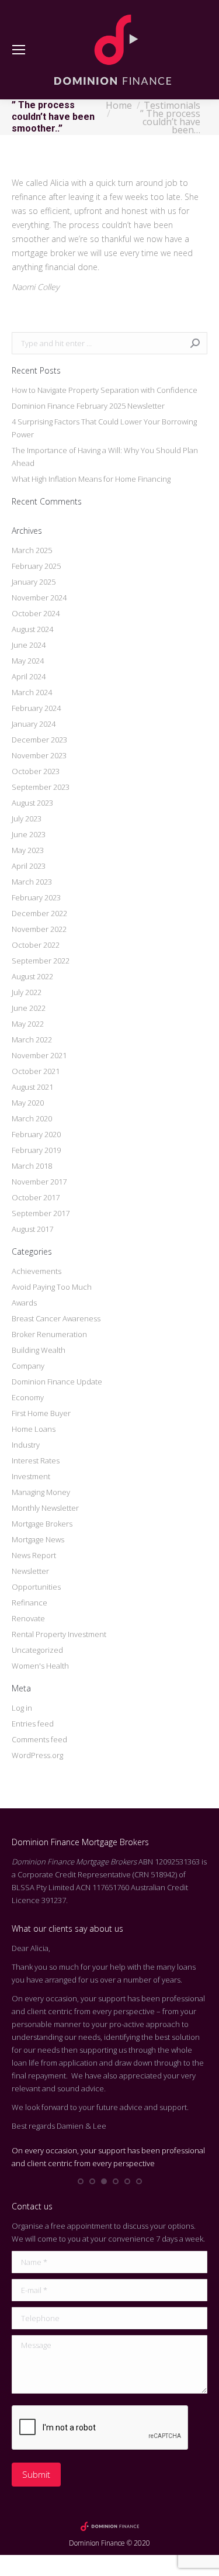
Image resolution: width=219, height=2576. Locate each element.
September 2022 (41, 961)
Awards (24, 1303)
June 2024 (29, 645)
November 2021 (39, 1055)
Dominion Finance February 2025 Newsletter (88, 406)
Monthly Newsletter (45, 1508)
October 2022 (36, 945)
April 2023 (29, 866)
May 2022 (28, 1024)
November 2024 (39, 598)
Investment (31, 1476)
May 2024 (28, 661)
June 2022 (29, 1008)
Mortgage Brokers (42, 1524)
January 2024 (34, 724)
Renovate (28, 1618)
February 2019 (36, 1150)
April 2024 (29, 676)
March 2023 (32, 882)
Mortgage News (38, 1539)
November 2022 (39, 929)
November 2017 (39, 1182)
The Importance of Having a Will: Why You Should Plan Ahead (105, 457)
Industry (26, 1445)
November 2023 (39, 755)
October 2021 (36, 1071)
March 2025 (32, 550)
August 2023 (32, 803)
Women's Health (40, 1666)
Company (28, 1366)
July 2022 (27, 992)
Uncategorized (37, 1650)
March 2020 (32, 1118)
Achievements (36, 1271)
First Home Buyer (41, 1413)
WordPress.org (37, 1755)
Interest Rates (36, 1460)
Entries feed (33, 1724)
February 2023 (36, 897)
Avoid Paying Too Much (52, 1287)
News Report (34, 1555)
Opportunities (36, 1587)
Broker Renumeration (49, 1334)
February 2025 (36, 566)
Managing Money (41, 1492)
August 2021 (32, 1087)
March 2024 (32, 692)
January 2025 (34, 582)
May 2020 (28, 1103)
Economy (28, 1397)
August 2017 (32, 1229)
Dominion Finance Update (57, 1382)
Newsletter (30, 1571)
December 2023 (39, 740)
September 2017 (41, 1213)
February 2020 (36, 1134)
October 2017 (36, 1197)
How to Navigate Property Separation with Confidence (105, 390)
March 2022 (32, 1040)
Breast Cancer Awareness (56, 1318)
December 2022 (39, 913)
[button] (81, 2181)
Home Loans (34, 1429)
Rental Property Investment (59, 1634)
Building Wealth (39, 1350)
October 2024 (36, 613)
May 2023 (28, 850)
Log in (22, 1708)
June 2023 (29, 834)
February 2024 (36, 708)
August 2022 (32, 976)
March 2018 (32, 1166)
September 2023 (41, 787)
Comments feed (39, 1739)
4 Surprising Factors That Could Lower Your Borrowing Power (104, 428)
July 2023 (27, 819)
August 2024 (32, 629)
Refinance (29, 1603)
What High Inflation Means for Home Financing (91, 479)
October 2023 (36, 771)
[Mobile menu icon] (19, 50)
